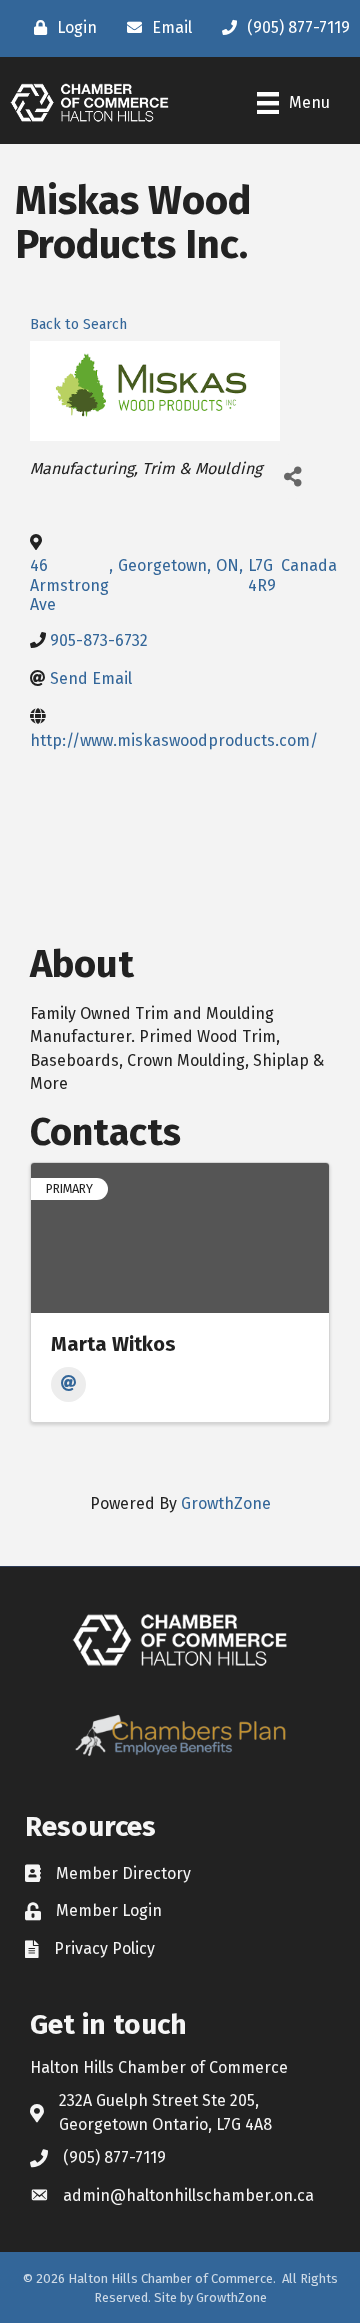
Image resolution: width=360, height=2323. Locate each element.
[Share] (292, 476)
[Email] (68, 1384)
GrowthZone (226, 1503)
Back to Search (78, 324)
